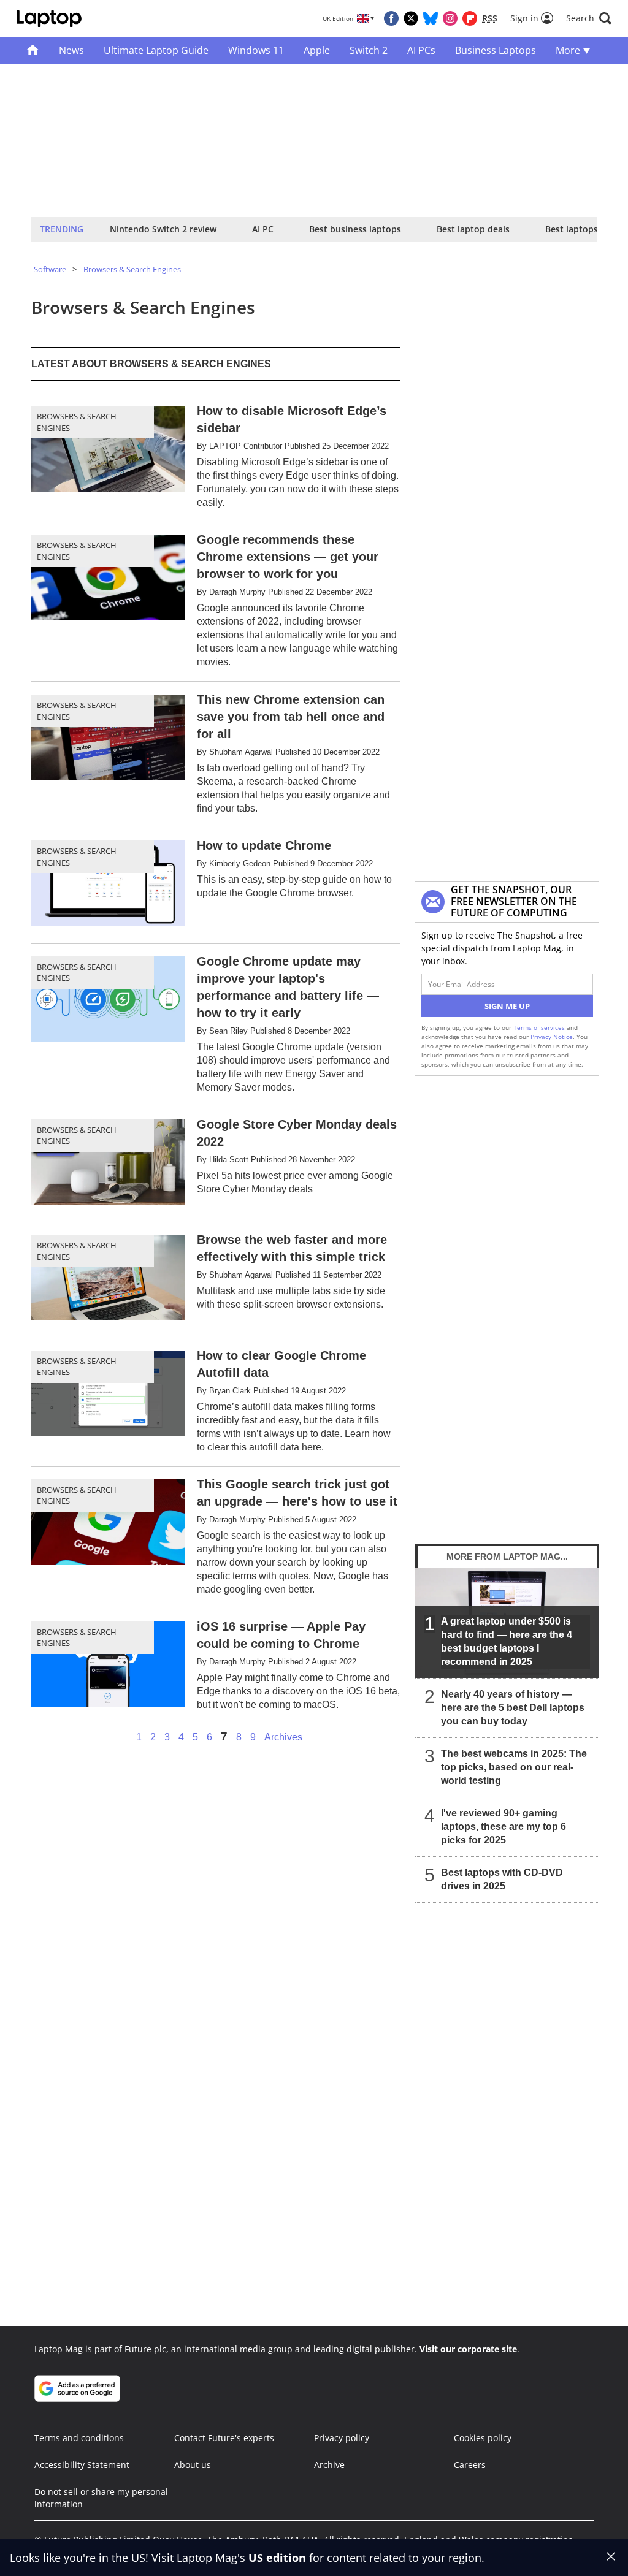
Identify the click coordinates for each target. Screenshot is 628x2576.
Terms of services (540, 1027)
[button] (589, 18)
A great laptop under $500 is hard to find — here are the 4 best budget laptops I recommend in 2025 (507, 1641)
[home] (33, 50)
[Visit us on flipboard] (470, 18)
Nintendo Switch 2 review (163, 229)
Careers (470, 2465)
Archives (283, 1737)
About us (193, 2465)
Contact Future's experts (224, 2438)
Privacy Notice (552, 1037)
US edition (277, 2558)
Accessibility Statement (82, 2465)
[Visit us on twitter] (411, 18)
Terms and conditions (79, 2438)
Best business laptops (355, 229)
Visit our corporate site (468, 2349)
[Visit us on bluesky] (431, 18)
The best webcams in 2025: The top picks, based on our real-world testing (514, 1767)
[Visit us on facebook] (391, 18)
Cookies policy (483, 2438)
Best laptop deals (473, 229)
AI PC (263, 229)
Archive (329, 2465)
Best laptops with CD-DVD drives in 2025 (502, 1879)
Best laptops (572, 229)
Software (50, 269)
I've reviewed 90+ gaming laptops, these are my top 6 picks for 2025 (504, 1827)
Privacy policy (342, 2438)
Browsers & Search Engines (132, 269)
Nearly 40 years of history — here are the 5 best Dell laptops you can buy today (513, 1708)
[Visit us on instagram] (450, 18)
